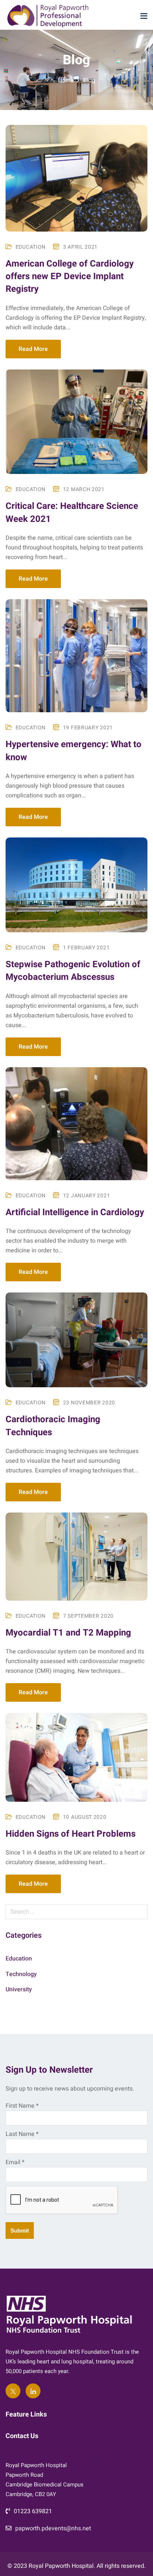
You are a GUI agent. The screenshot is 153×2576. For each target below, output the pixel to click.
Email (15, 2162)
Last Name (22, 2134)
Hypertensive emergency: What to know (74, 751)
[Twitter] (13, 2391)
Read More (33, 349)
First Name (22, 2106)
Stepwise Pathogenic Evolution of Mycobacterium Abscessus (73, 971)
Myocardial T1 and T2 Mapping (68, 1633)
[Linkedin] (33, 2391)
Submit (20, 2230)
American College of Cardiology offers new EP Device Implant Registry (70, 277)
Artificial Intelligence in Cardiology (75, 1212)
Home (66, 80)
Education (31, 247)
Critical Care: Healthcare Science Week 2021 (72, 512)
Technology (21, 1974)
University (19, 1989)
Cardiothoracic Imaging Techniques (53, 1426)
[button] (144, 16)
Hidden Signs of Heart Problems (71, 1834)
